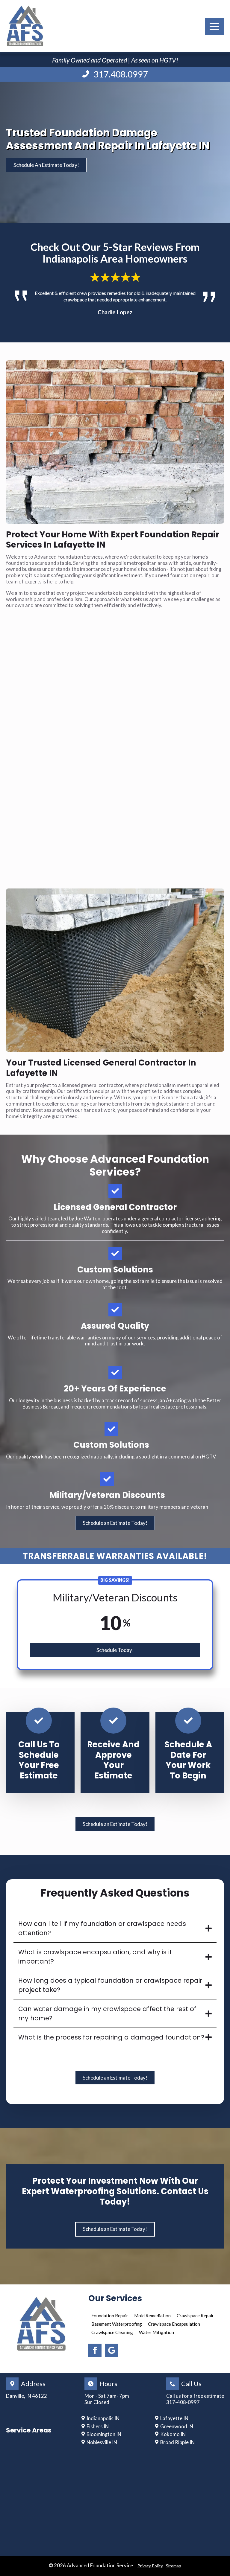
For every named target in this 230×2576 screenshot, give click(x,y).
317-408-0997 (183, 2402)
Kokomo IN (173, 2434)
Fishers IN (98, 2426)
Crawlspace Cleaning (112, 2332)
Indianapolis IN (103, 2418)
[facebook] (95, 2350)
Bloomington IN (104, 2434)
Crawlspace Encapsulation (174, 2324)
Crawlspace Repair (195, 2316)
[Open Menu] (214, 26)
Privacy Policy (150, 2566)
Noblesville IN (102, 2442)
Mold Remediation (152, 2316)
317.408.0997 (121, 74)
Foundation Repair (110, 2316)
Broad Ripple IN (177, 2442)
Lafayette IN (174, 2418)
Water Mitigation (156, 2332)
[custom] (112, 2350)
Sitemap (174, 2566)
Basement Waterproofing (117, 2324)
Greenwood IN (177, 2426)
